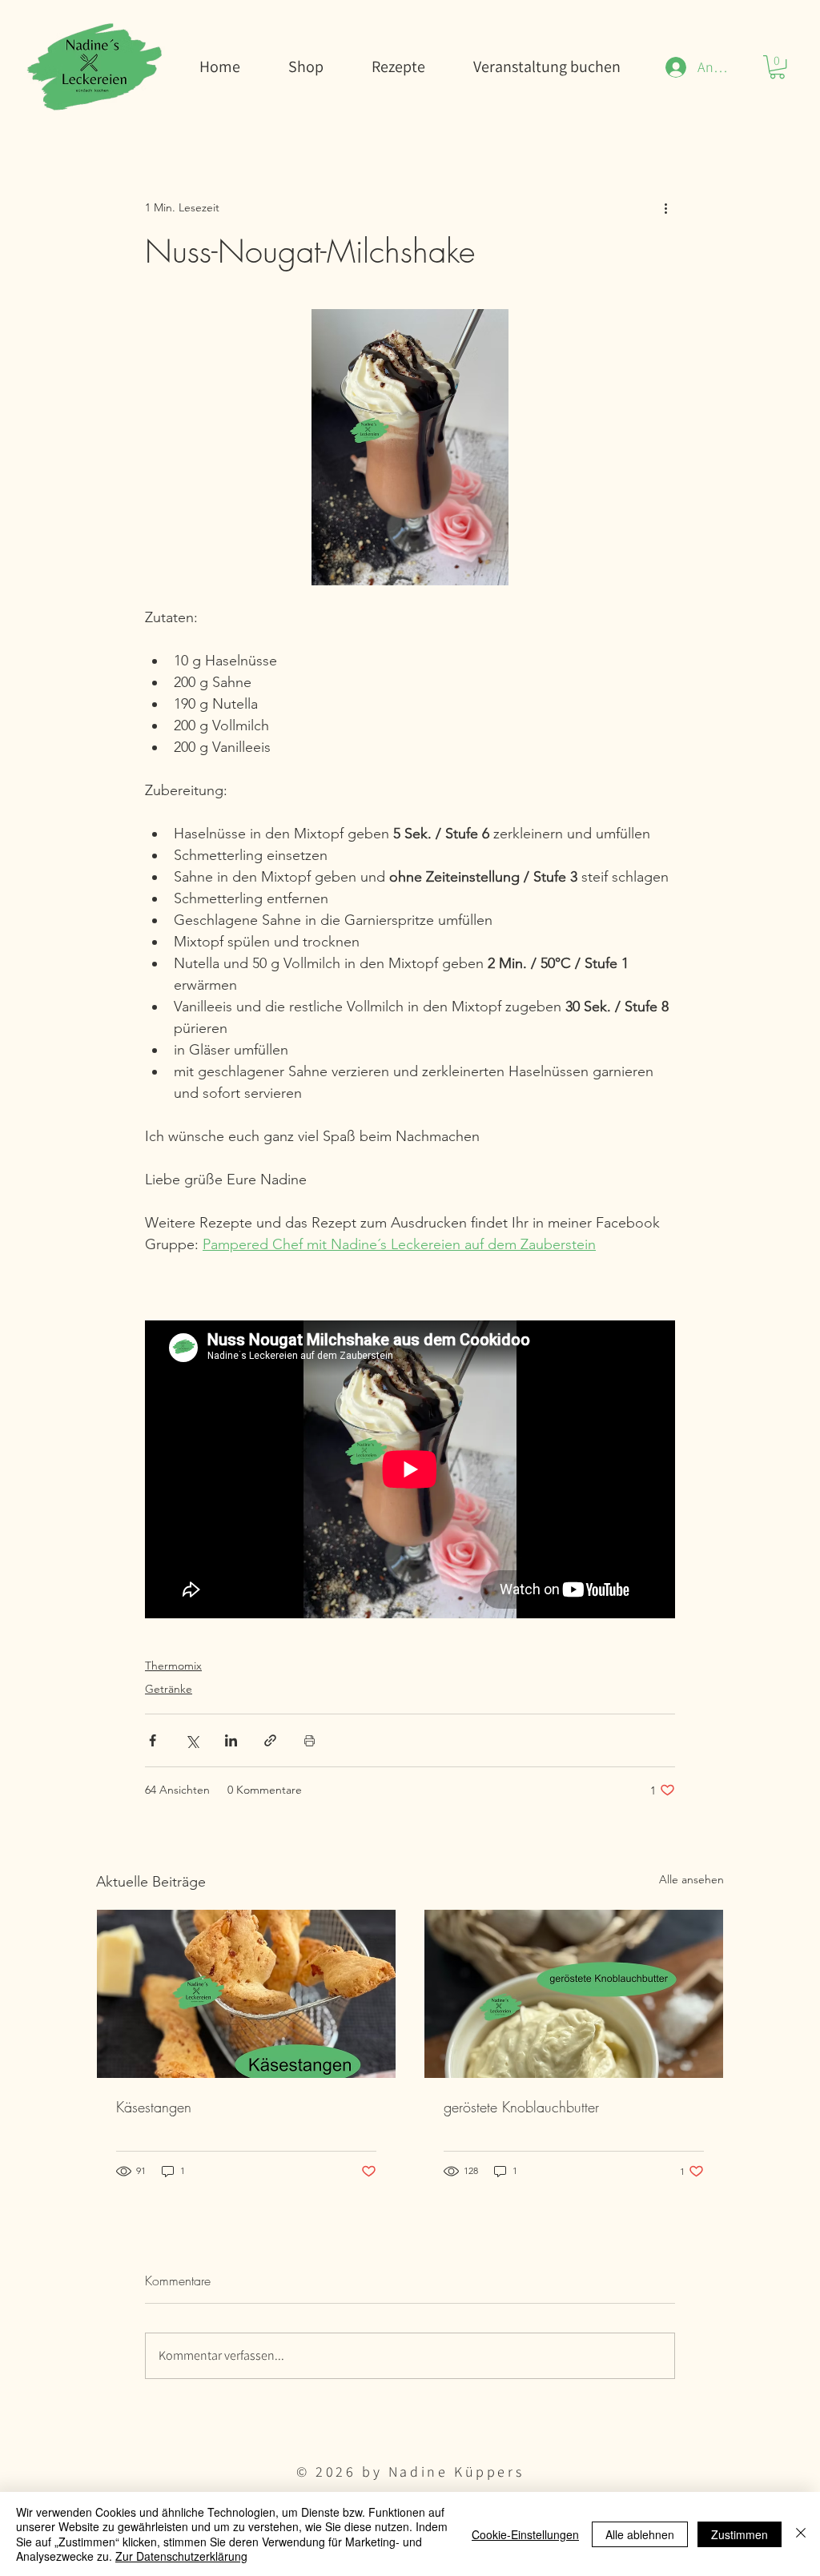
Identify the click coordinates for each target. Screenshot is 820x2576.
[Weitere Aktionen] (665, 207)
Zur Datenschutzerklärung (181, 2556)
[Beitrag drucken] (310, 1740)
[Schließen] (801, 2534)
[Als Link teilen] (270, 1740)
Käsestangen (154, 2107)
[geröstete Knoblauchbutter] (574, 1994)
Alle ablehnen (640, 2534)
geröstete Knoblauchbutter (521, 2107)
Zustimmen (740, 2534)
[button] (777, 67)
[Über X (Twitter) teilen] (192, 1740)
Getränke (169, 1689)
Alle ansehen (691, 1879)
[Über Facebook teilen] (153, 1740)
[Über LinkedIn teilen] (231, 1740)
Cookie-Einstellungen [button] (525, 2534)
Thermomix (173, 1666)
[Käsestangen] (246, 1994)
